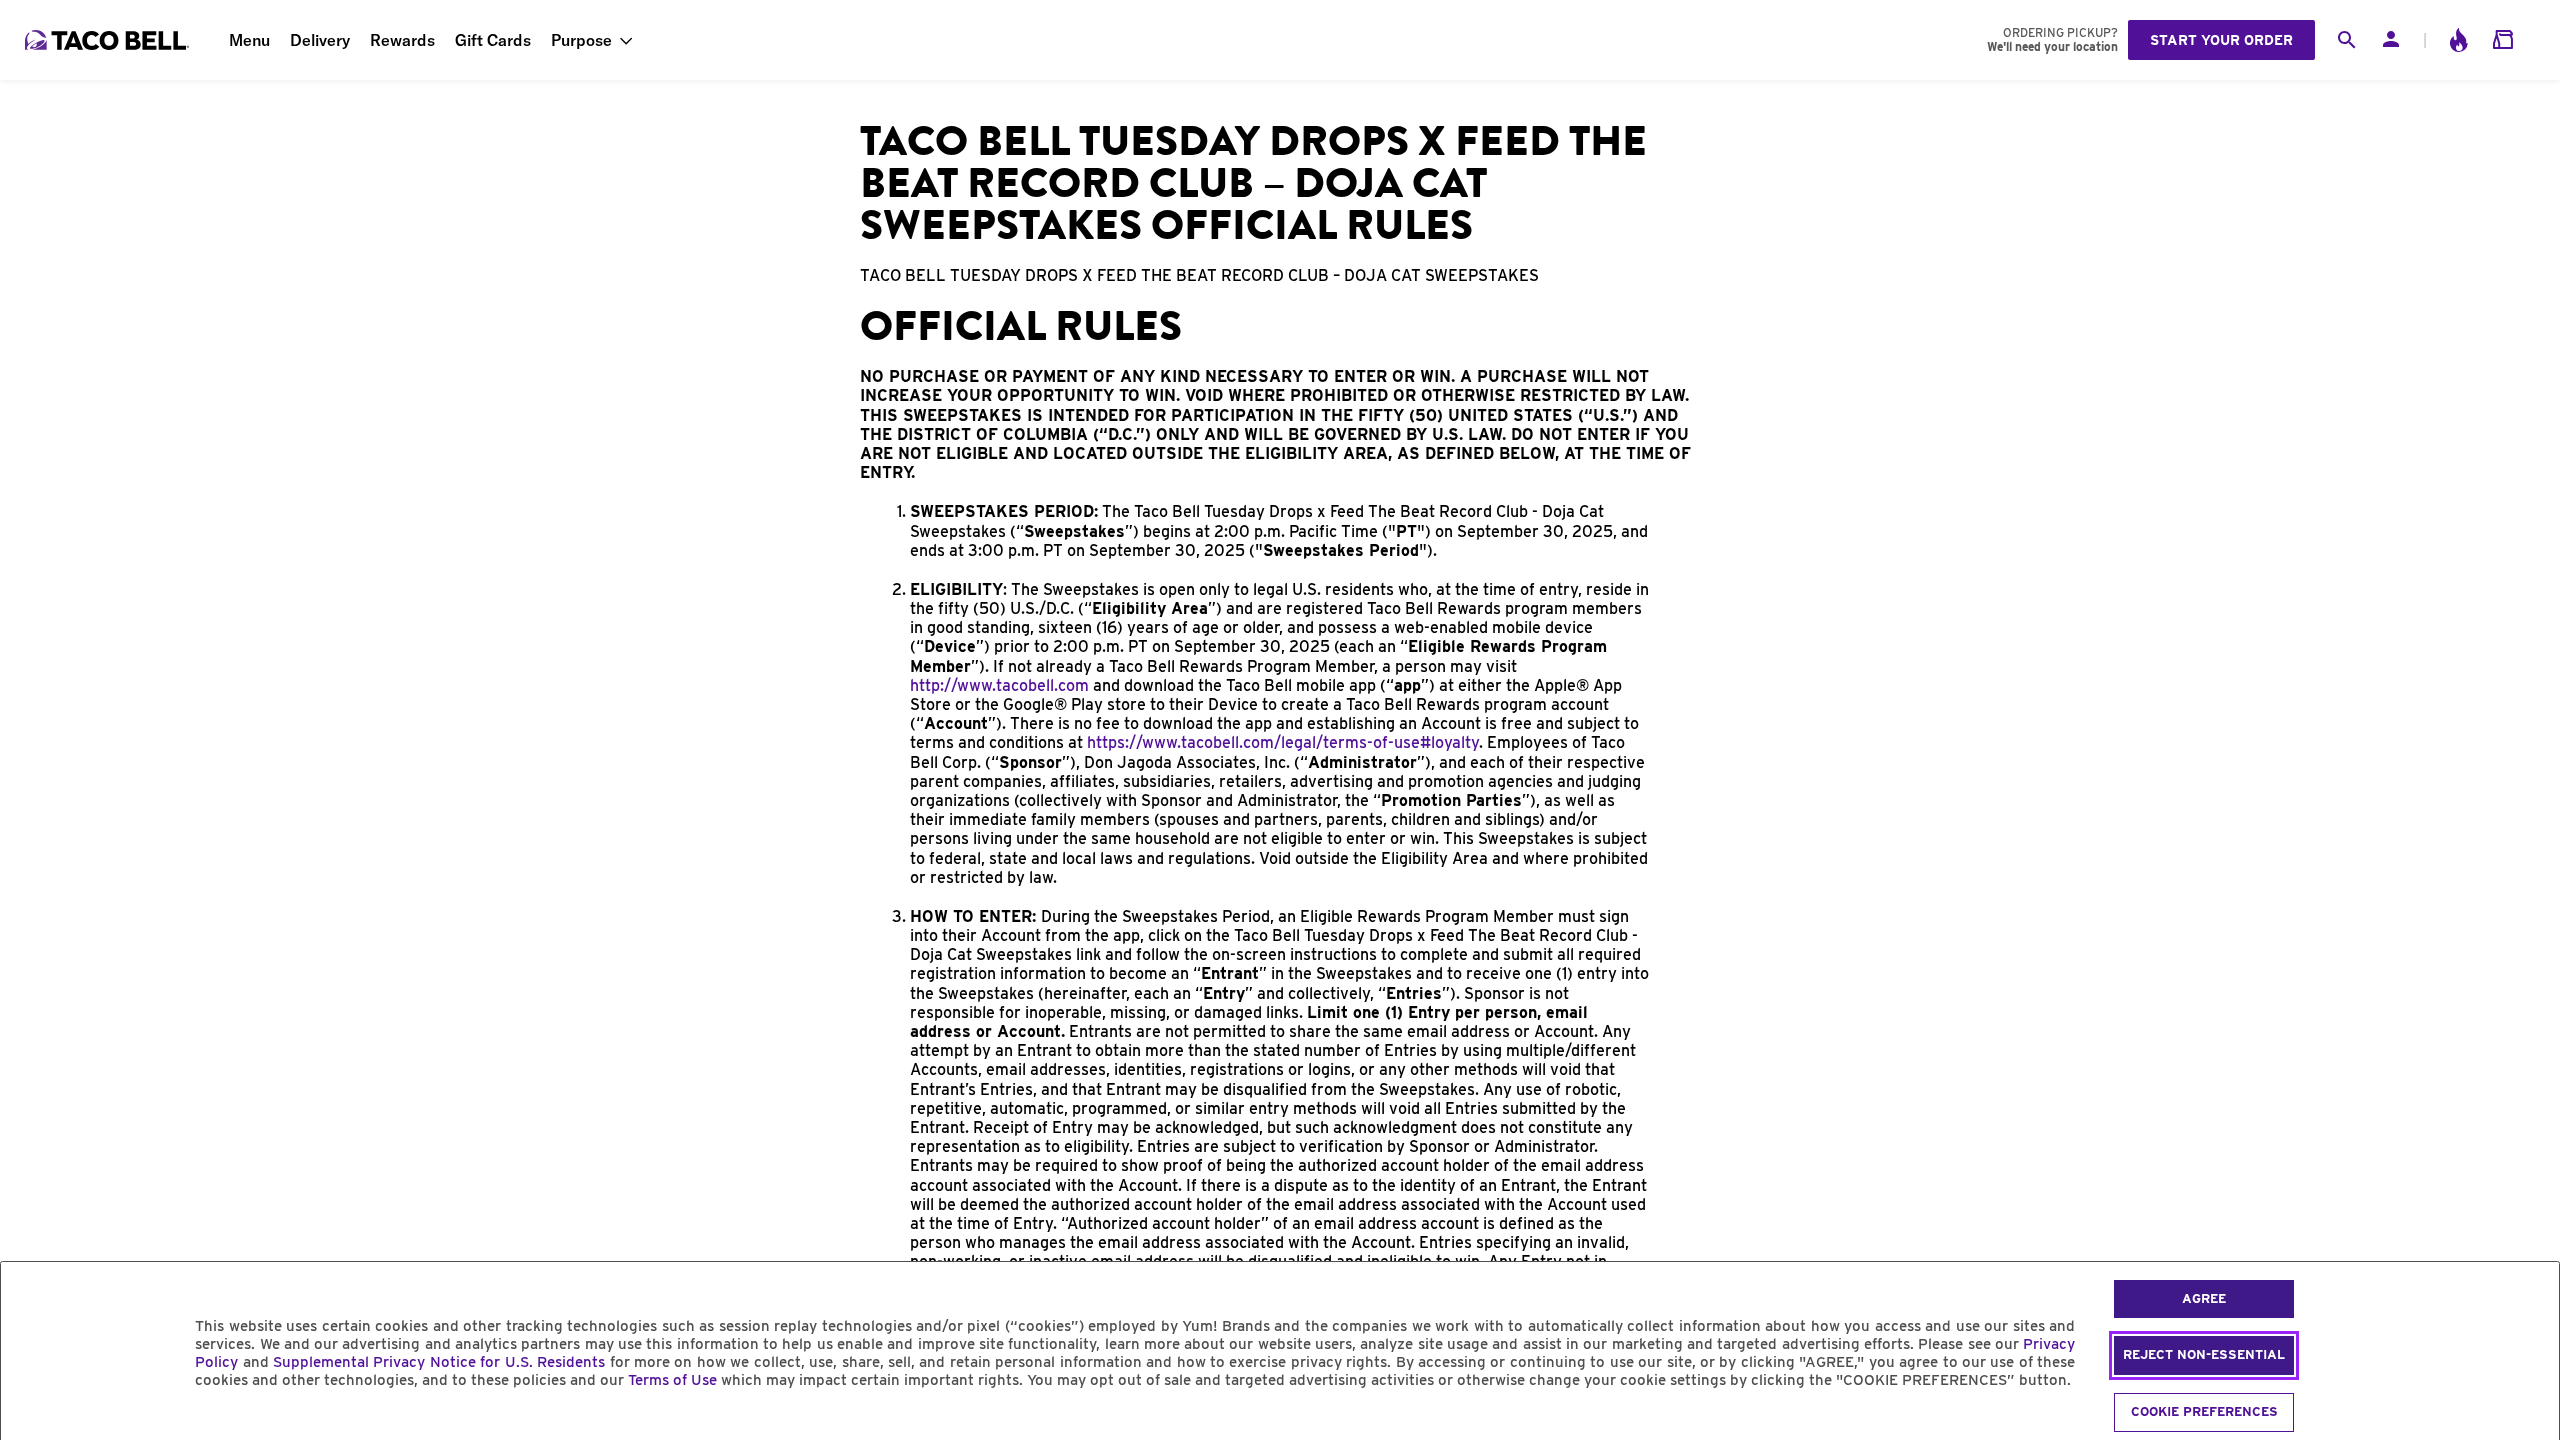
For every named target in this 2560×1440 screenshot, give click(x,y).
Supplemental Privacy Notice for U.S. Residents (439, 1362)
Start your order (2221, 40)
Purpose (581, 40)
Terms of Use (672, 1380)
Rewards (402, 40)
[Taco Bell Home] (109, 40)
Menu (249, 40)
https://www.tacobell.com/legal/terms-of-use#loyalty (1283, 742)
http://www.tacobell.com (999, 685)
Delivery (320, 40)
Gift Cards (493, 40)
